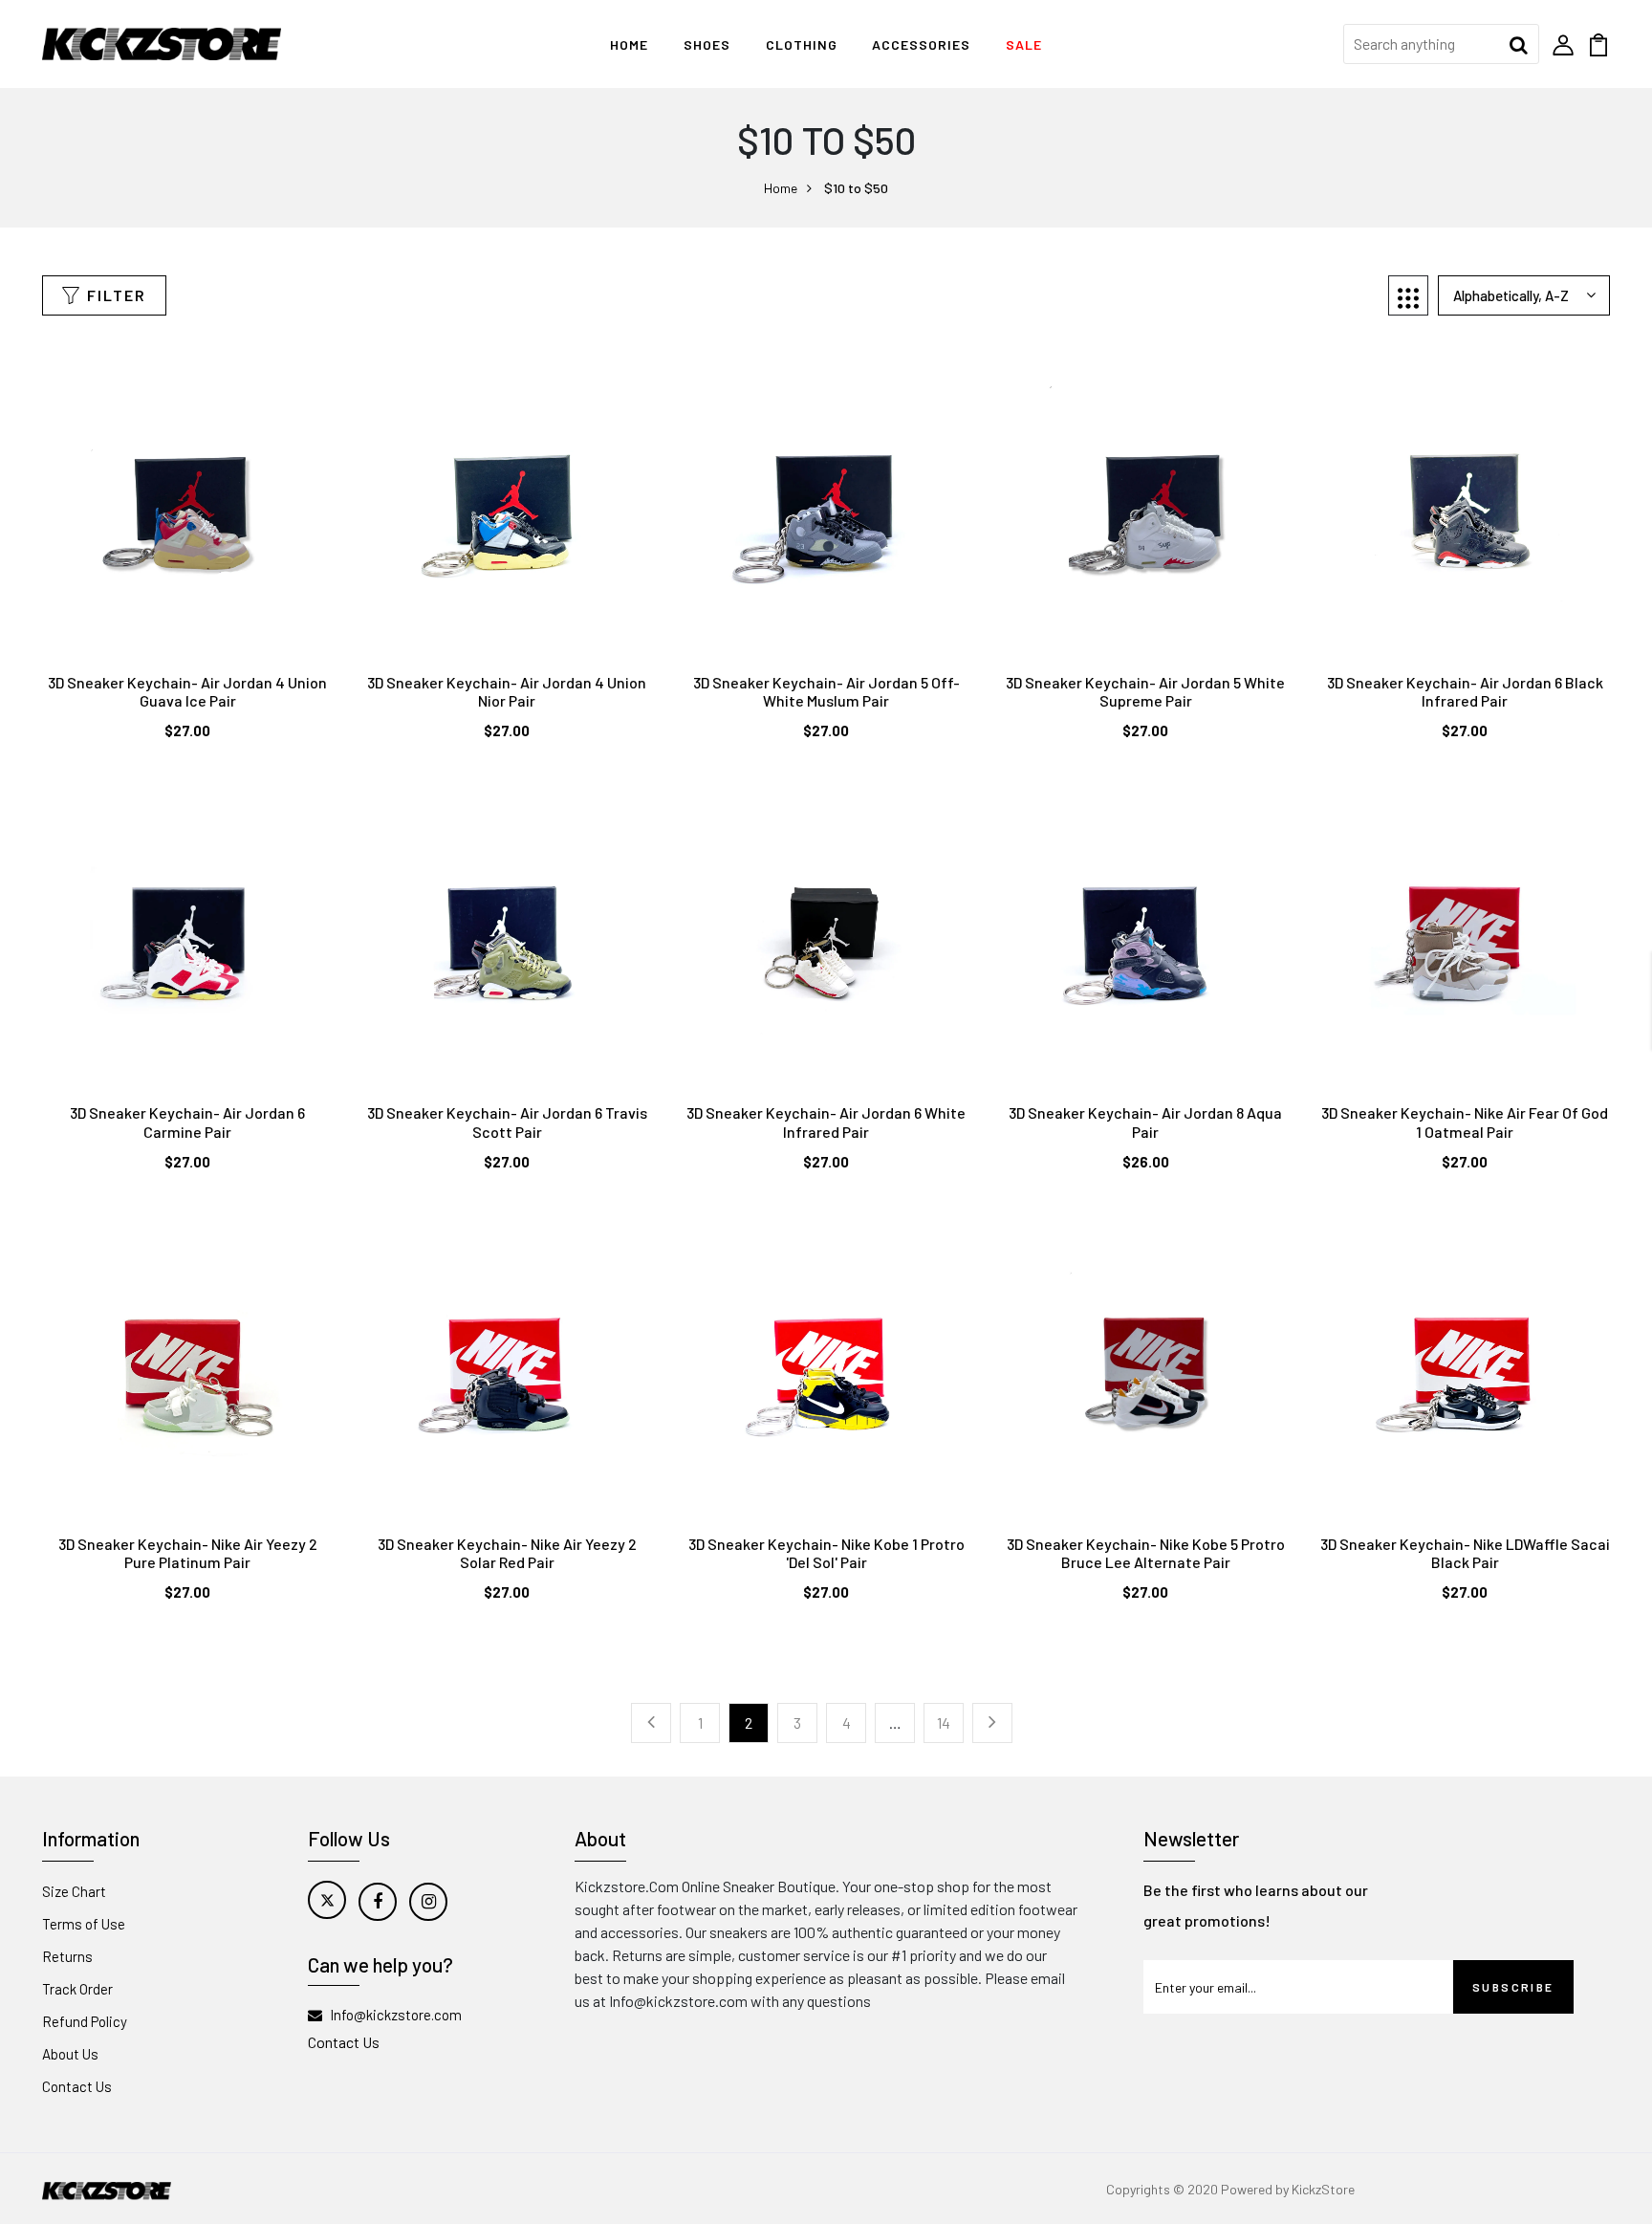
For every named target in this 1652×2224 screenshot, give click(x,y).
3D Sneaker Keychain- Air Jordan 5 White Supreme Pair (1145, 691)
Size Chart (74, 1891)
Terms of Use (84, 1924)
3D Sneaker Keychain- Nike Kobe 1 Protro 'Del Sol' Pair (826, 1553)
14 (944, 1723)
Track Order (77, 1989)
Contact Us (77, 2086)
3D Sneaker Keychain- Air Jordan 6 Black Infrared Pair (1465, 691)
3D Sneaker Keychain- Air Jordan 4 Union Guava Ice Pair (187, 691)
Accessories (921, 44)
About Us (70, 2054)
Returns (67, 1956)
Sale (1024, 44)
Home (629, 44)
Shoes (707, 44)
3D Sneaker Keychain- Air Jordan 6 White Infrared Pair (826, 1122)
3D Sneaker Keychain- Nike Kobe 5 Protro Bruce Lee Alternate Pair (1146, 1553)
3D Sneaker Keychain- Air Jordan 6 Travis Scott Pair (507, 1122)
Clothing (802, 44)
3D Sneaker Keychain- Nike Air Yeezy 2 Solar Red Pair (507, 1553)
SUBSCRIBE (1513, 1987)
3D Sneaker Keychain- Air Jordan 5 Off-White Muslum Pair (826, 691)
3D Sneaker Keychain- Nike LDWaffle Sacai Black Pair (1465, 1553)
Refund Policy (85, 2021)
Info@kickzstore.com (396, 2015)
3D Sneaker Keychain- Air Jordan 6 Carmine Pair (187, 1122)
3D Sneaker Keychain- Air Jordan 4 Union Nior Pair (507, 691)
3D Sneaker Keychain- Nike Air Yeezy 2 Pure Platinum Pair (188, 1553)
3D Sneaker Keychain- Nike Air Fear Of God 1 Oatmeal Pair (1465, 1122)
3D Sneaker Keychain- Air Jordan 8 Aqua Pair (1145, 1122)
